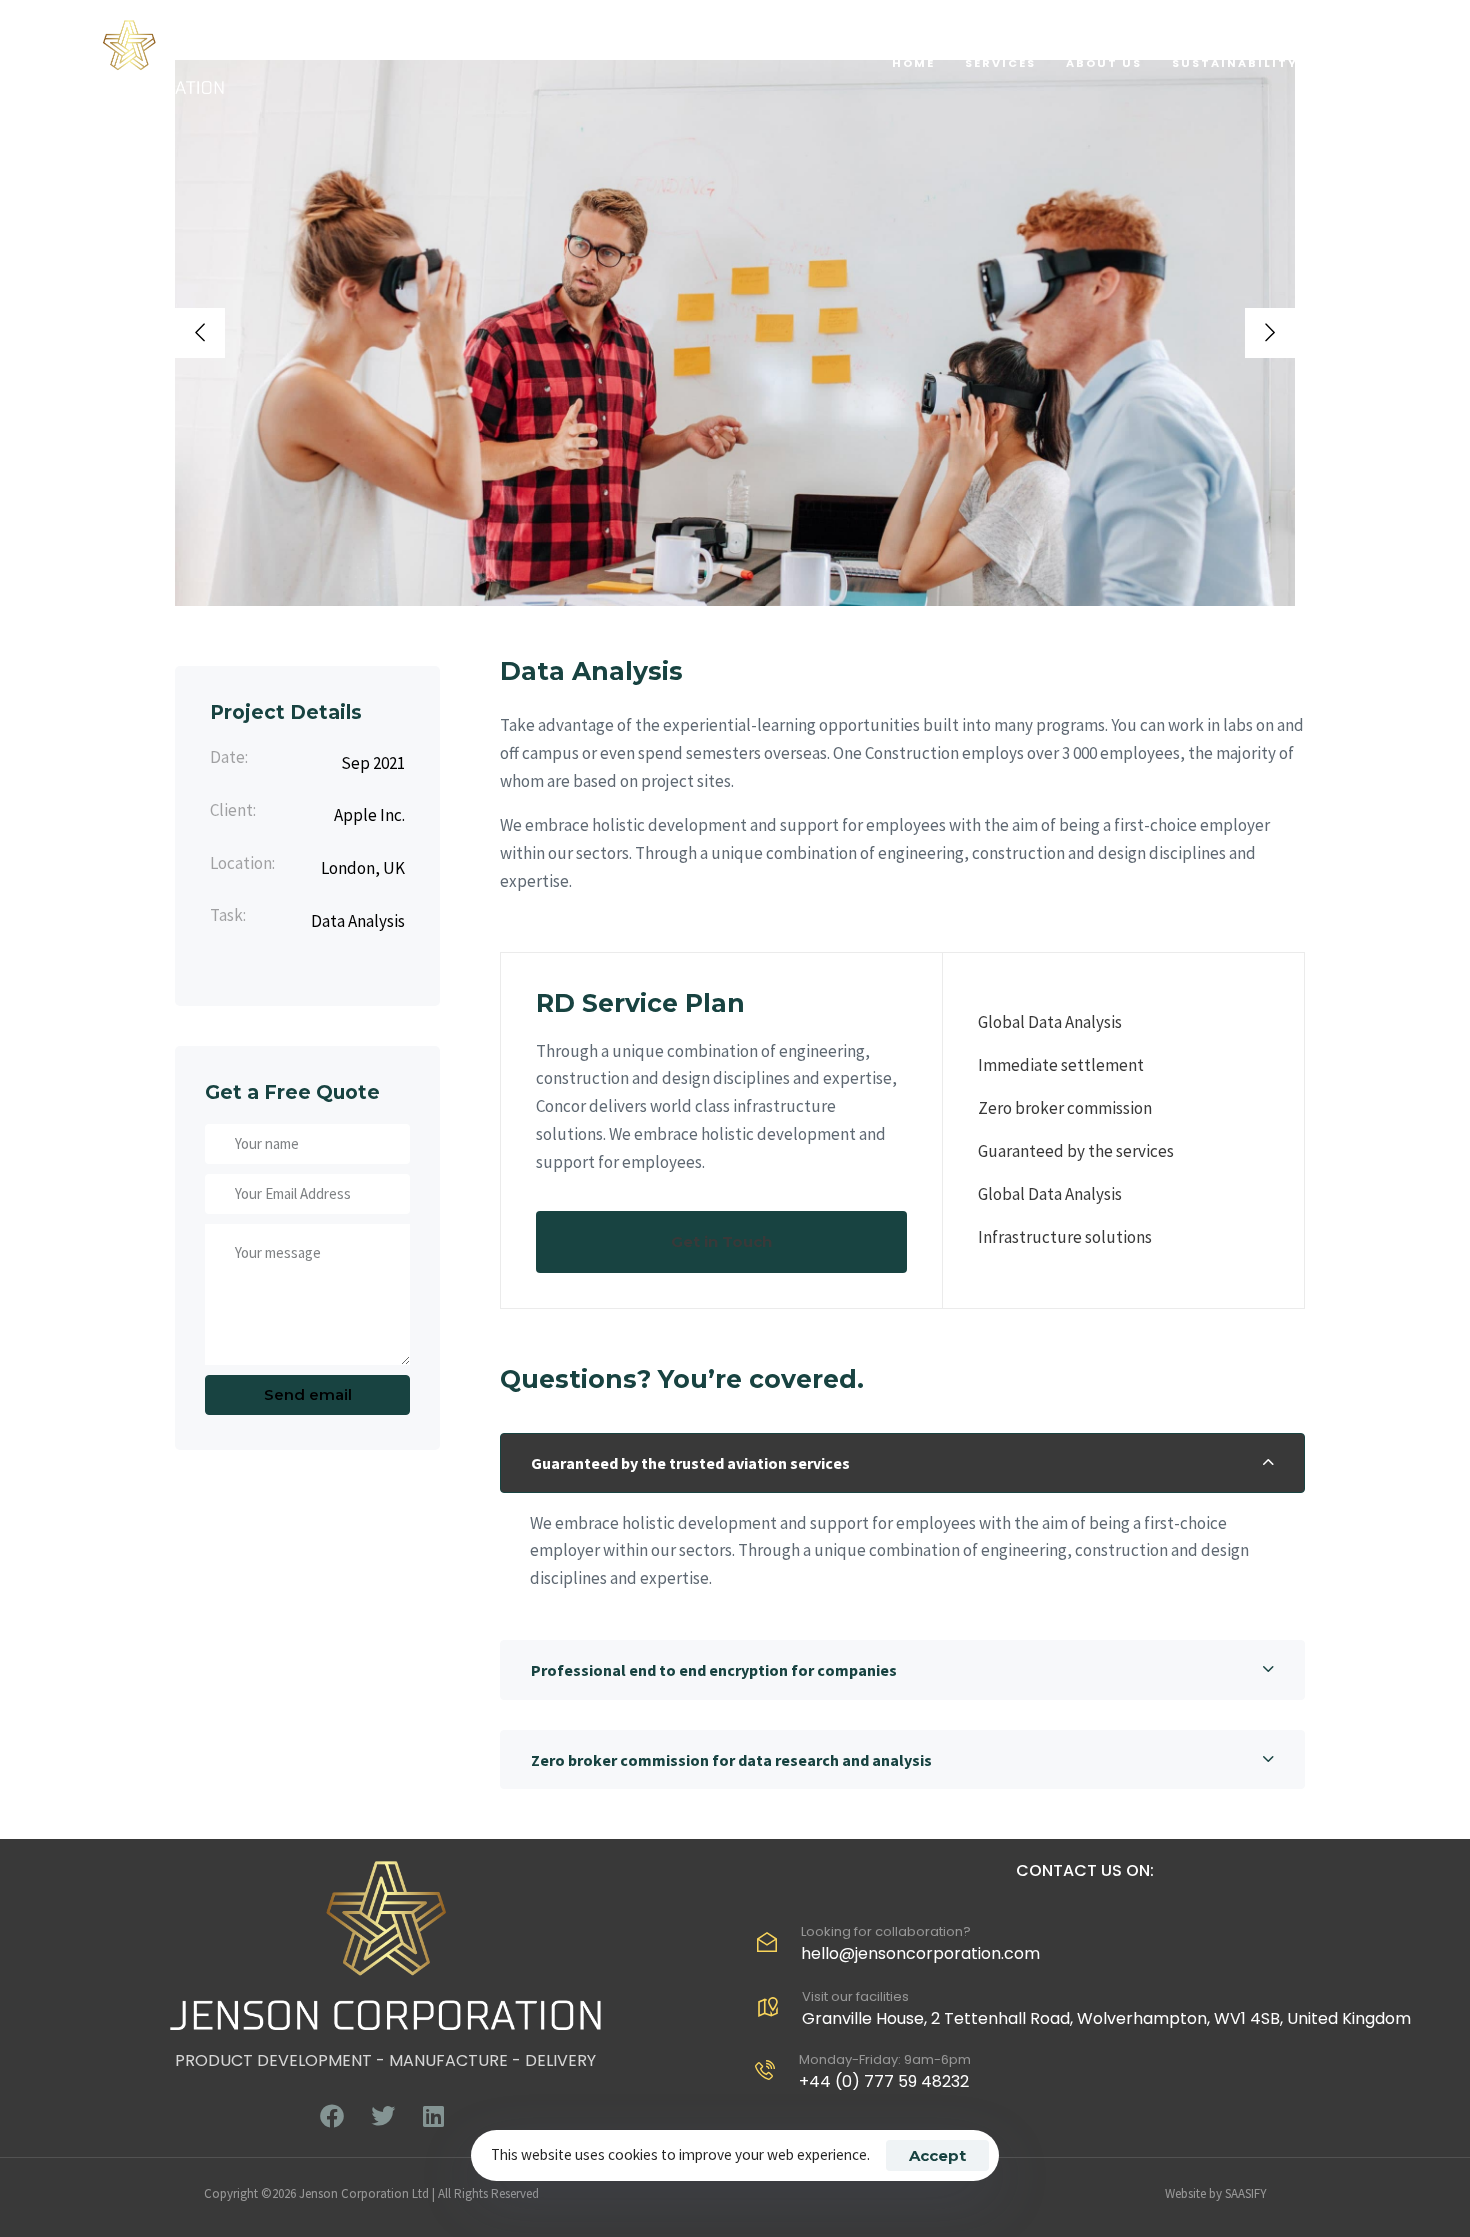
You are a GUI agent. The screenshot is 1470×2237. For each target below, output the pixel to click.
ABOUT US (1104, 63)
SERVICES (1000, 63)
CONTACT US (1377, 63)
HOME (913, 63)
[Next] (1270, 333)
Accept (937, 2155)
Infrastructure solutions (1065, 1237)
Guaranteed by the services (1076, 1151)
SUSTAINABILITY (1235, 63)
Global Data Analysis (1050, 1022)
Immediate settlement (1061, 1065)
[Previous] (200, 333)
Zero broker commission (1065, 1108)
